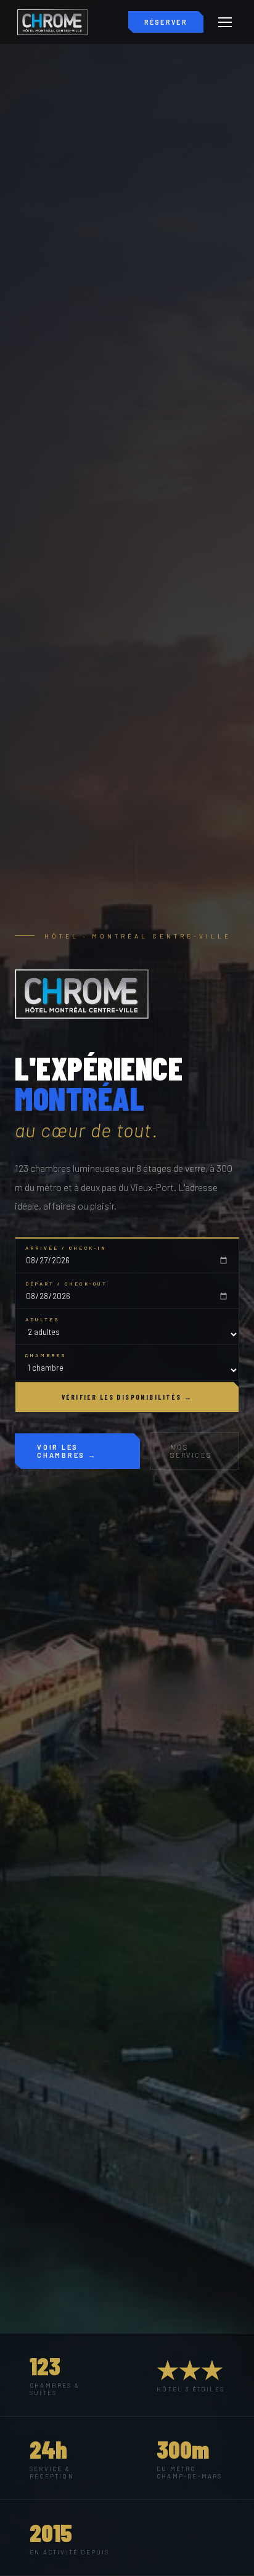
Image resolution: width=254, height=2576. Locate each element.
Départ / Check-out (66, 1284)
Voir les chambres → (67, 1451)
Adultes (43, 1319)
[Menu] (225, 22)
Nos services (191, 1451)
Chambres (46, 1355)
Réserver (166, 22)
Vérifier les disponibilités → (127, 1397)
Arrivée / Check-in (66, 1248)
